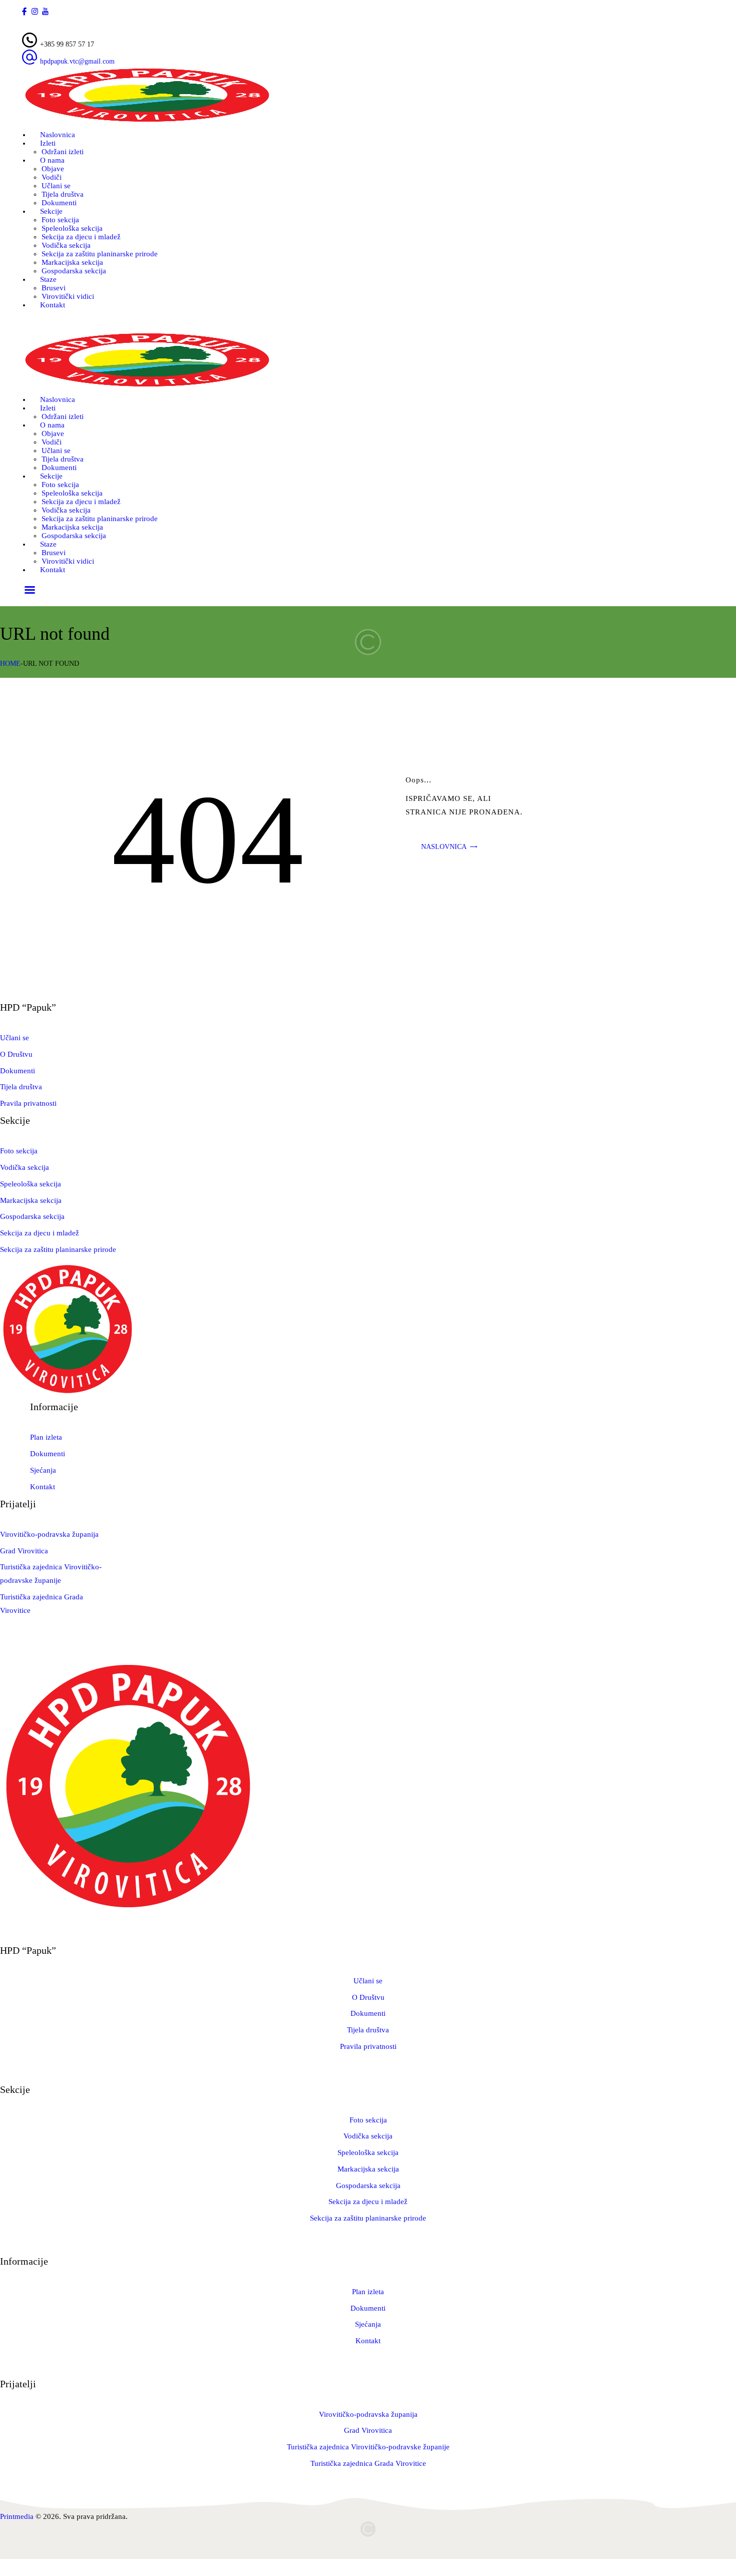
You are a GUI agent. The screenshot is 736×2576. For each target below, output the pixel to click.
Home (10, 664)
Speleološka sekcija (31, 1184)
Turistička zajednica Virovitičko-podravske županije (368, 2447)
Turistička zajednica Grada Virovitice (368, 2463)
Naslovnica (444, 847)
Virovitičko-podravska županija (49, 1534)
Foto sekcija (19, 1151)
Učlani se (15, 1038)
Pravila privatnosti (28, 1103)
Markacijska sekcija (31, 1200)
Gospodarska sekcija (32, 1216)
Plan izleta (46, 1437)
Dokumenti (18, 1071)
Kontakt (43, 1487)
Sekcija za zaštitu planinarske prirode (58, 1249)
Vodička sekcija (25, 1167)
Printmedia (17, 2516)
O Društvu (16, 1054)
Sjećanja (43, 1470)
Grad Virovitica (24, 1551)
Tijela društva (21, 1087)
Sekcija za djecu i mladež (40, 1233)
